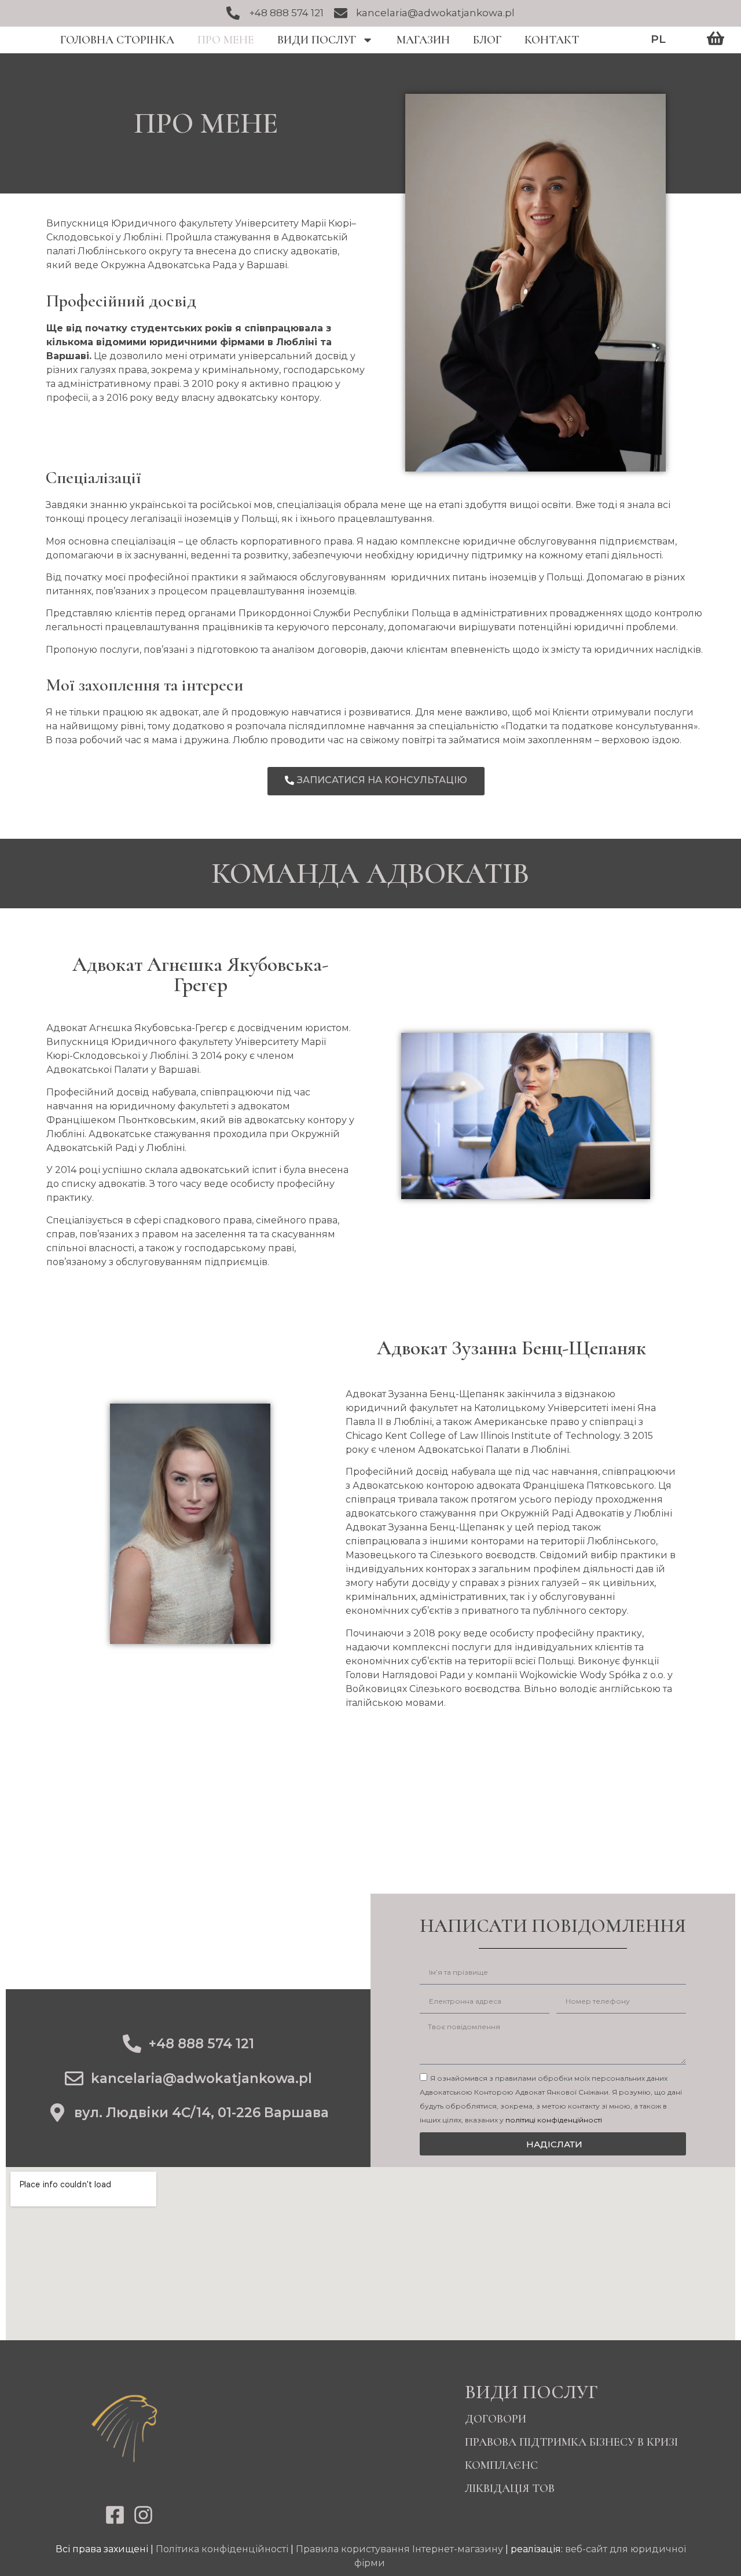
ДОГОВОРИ (496, 2419)
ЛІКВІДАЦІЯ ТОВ (510, 2489)
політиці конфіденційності (554, 2120)
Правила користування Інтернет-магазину (399, 2549)
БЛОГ (487, 40)
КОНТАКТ (552, 40)
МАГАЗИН (423, 40)
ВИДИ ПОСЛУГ (317, 40)
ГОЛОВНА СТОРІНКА (117, 40)
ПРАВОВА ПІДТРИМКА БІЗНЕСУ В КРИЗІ (571, 2442)
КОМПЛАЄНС (501, 2465)
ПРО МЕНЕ (226, 40)
